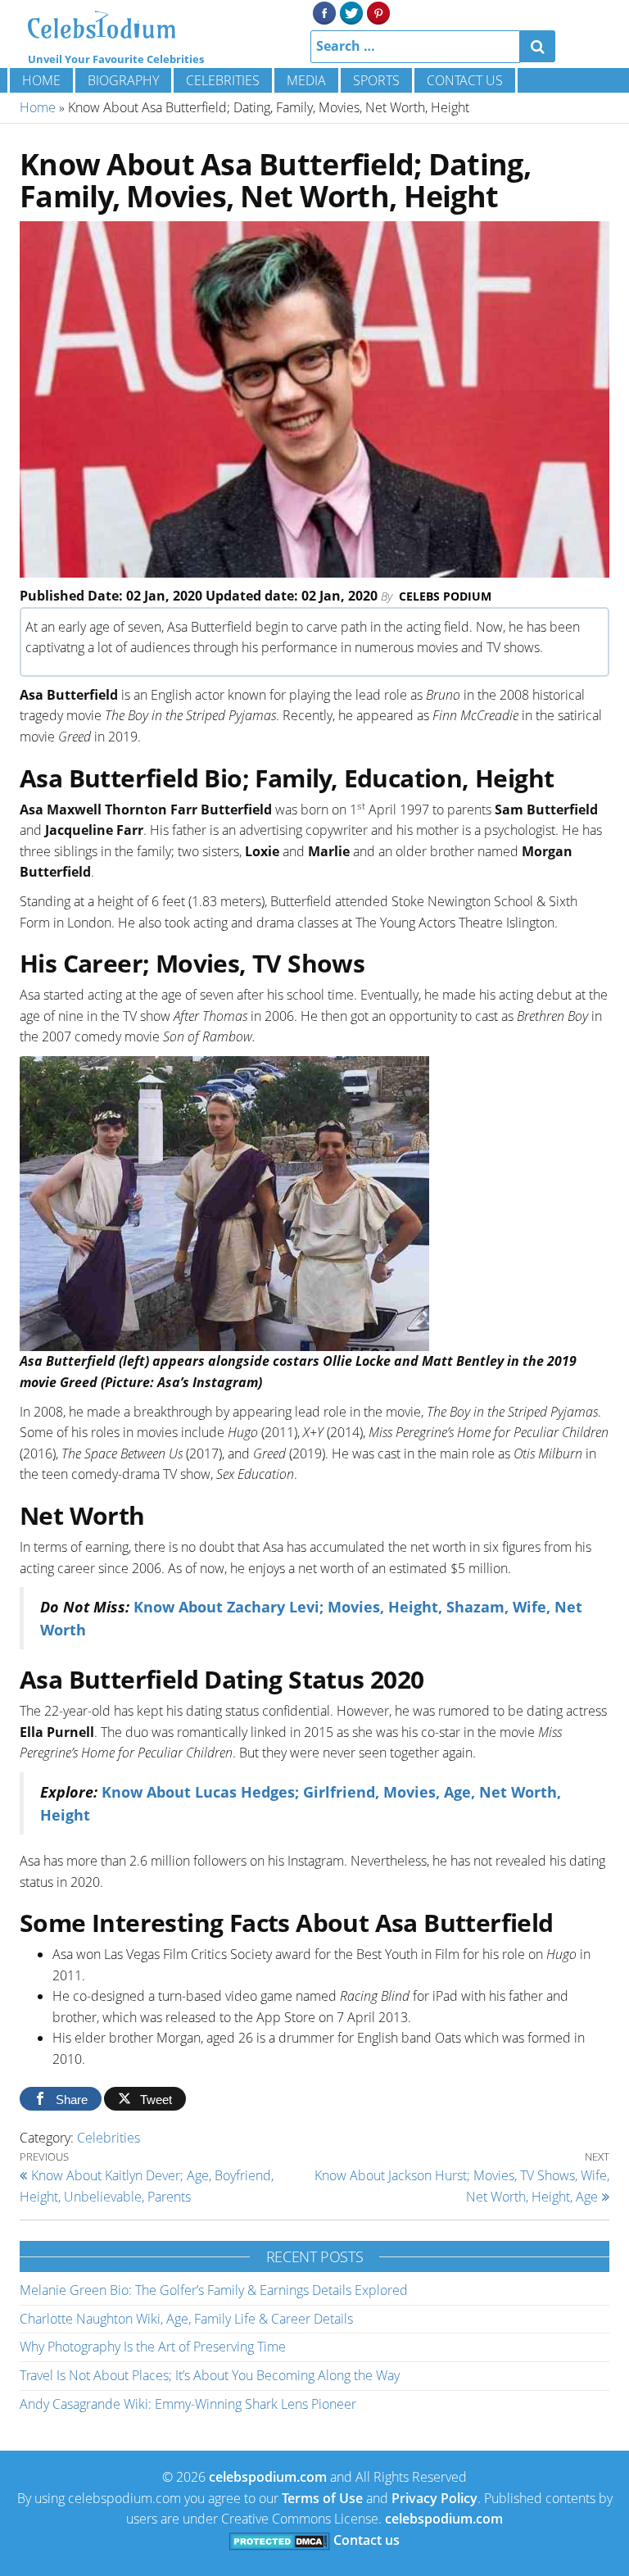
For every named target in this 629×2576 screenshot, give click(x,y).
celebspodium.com (268, 2477)
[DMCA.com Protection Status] (280, 2540)
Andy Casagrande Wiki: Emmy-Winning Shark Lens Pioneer (188, 2404)
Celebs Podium (445, 596)
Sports (376, 80)
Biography (123, 80)
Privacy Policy (434, 2498)
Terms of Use (322, 2498)
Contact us (465, 80)
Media (306, 80)
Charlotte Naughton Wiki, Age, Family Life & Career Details (186, 2319)
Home (41, 80)
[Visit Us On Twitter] (351, 11)
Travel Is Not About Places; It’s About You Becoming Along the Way (210, 2375)
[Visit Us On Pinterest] (378, 11)
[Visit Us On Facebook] (324, 11)
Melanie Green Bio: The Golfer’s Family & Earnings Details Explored (214, 2290)
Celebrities (223, 80)
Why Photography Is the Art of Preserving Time (153, 2347)
